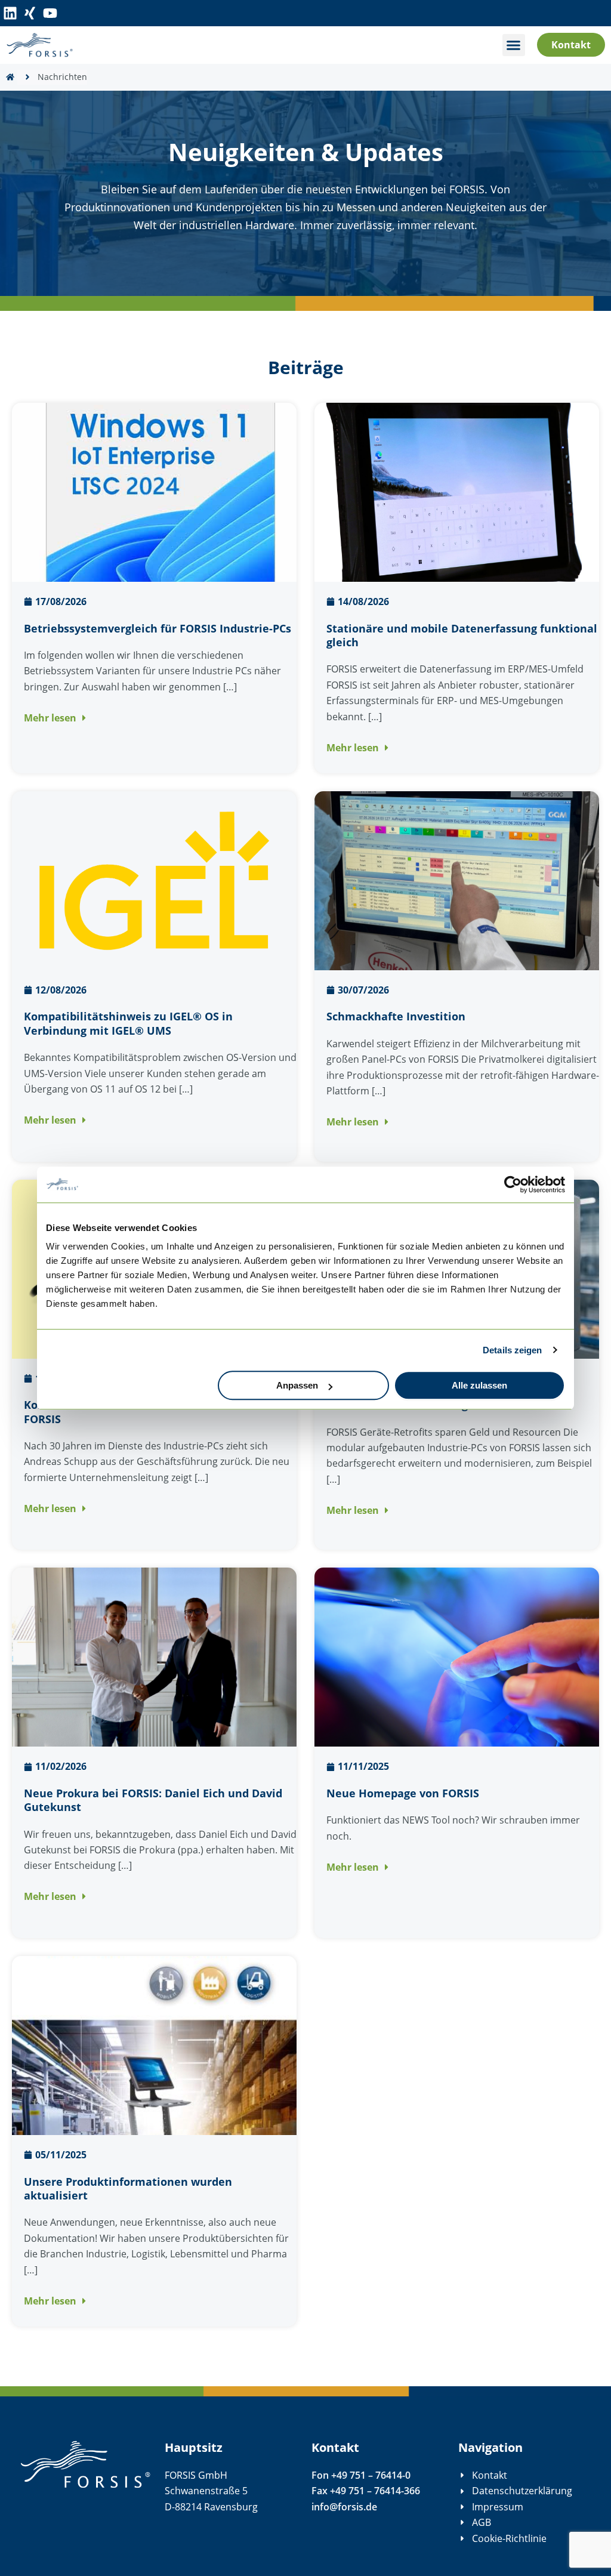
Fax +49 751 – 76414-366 (366, 2491)
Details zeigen (512, 1350)
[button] (514, 45)
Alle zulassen (479, 1385)
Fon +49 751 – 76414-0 (361, 2475)
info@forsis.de (344, 2507)
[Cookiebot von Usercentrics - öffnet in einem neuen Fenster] (513, 1184)
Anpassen (297, 1385)
